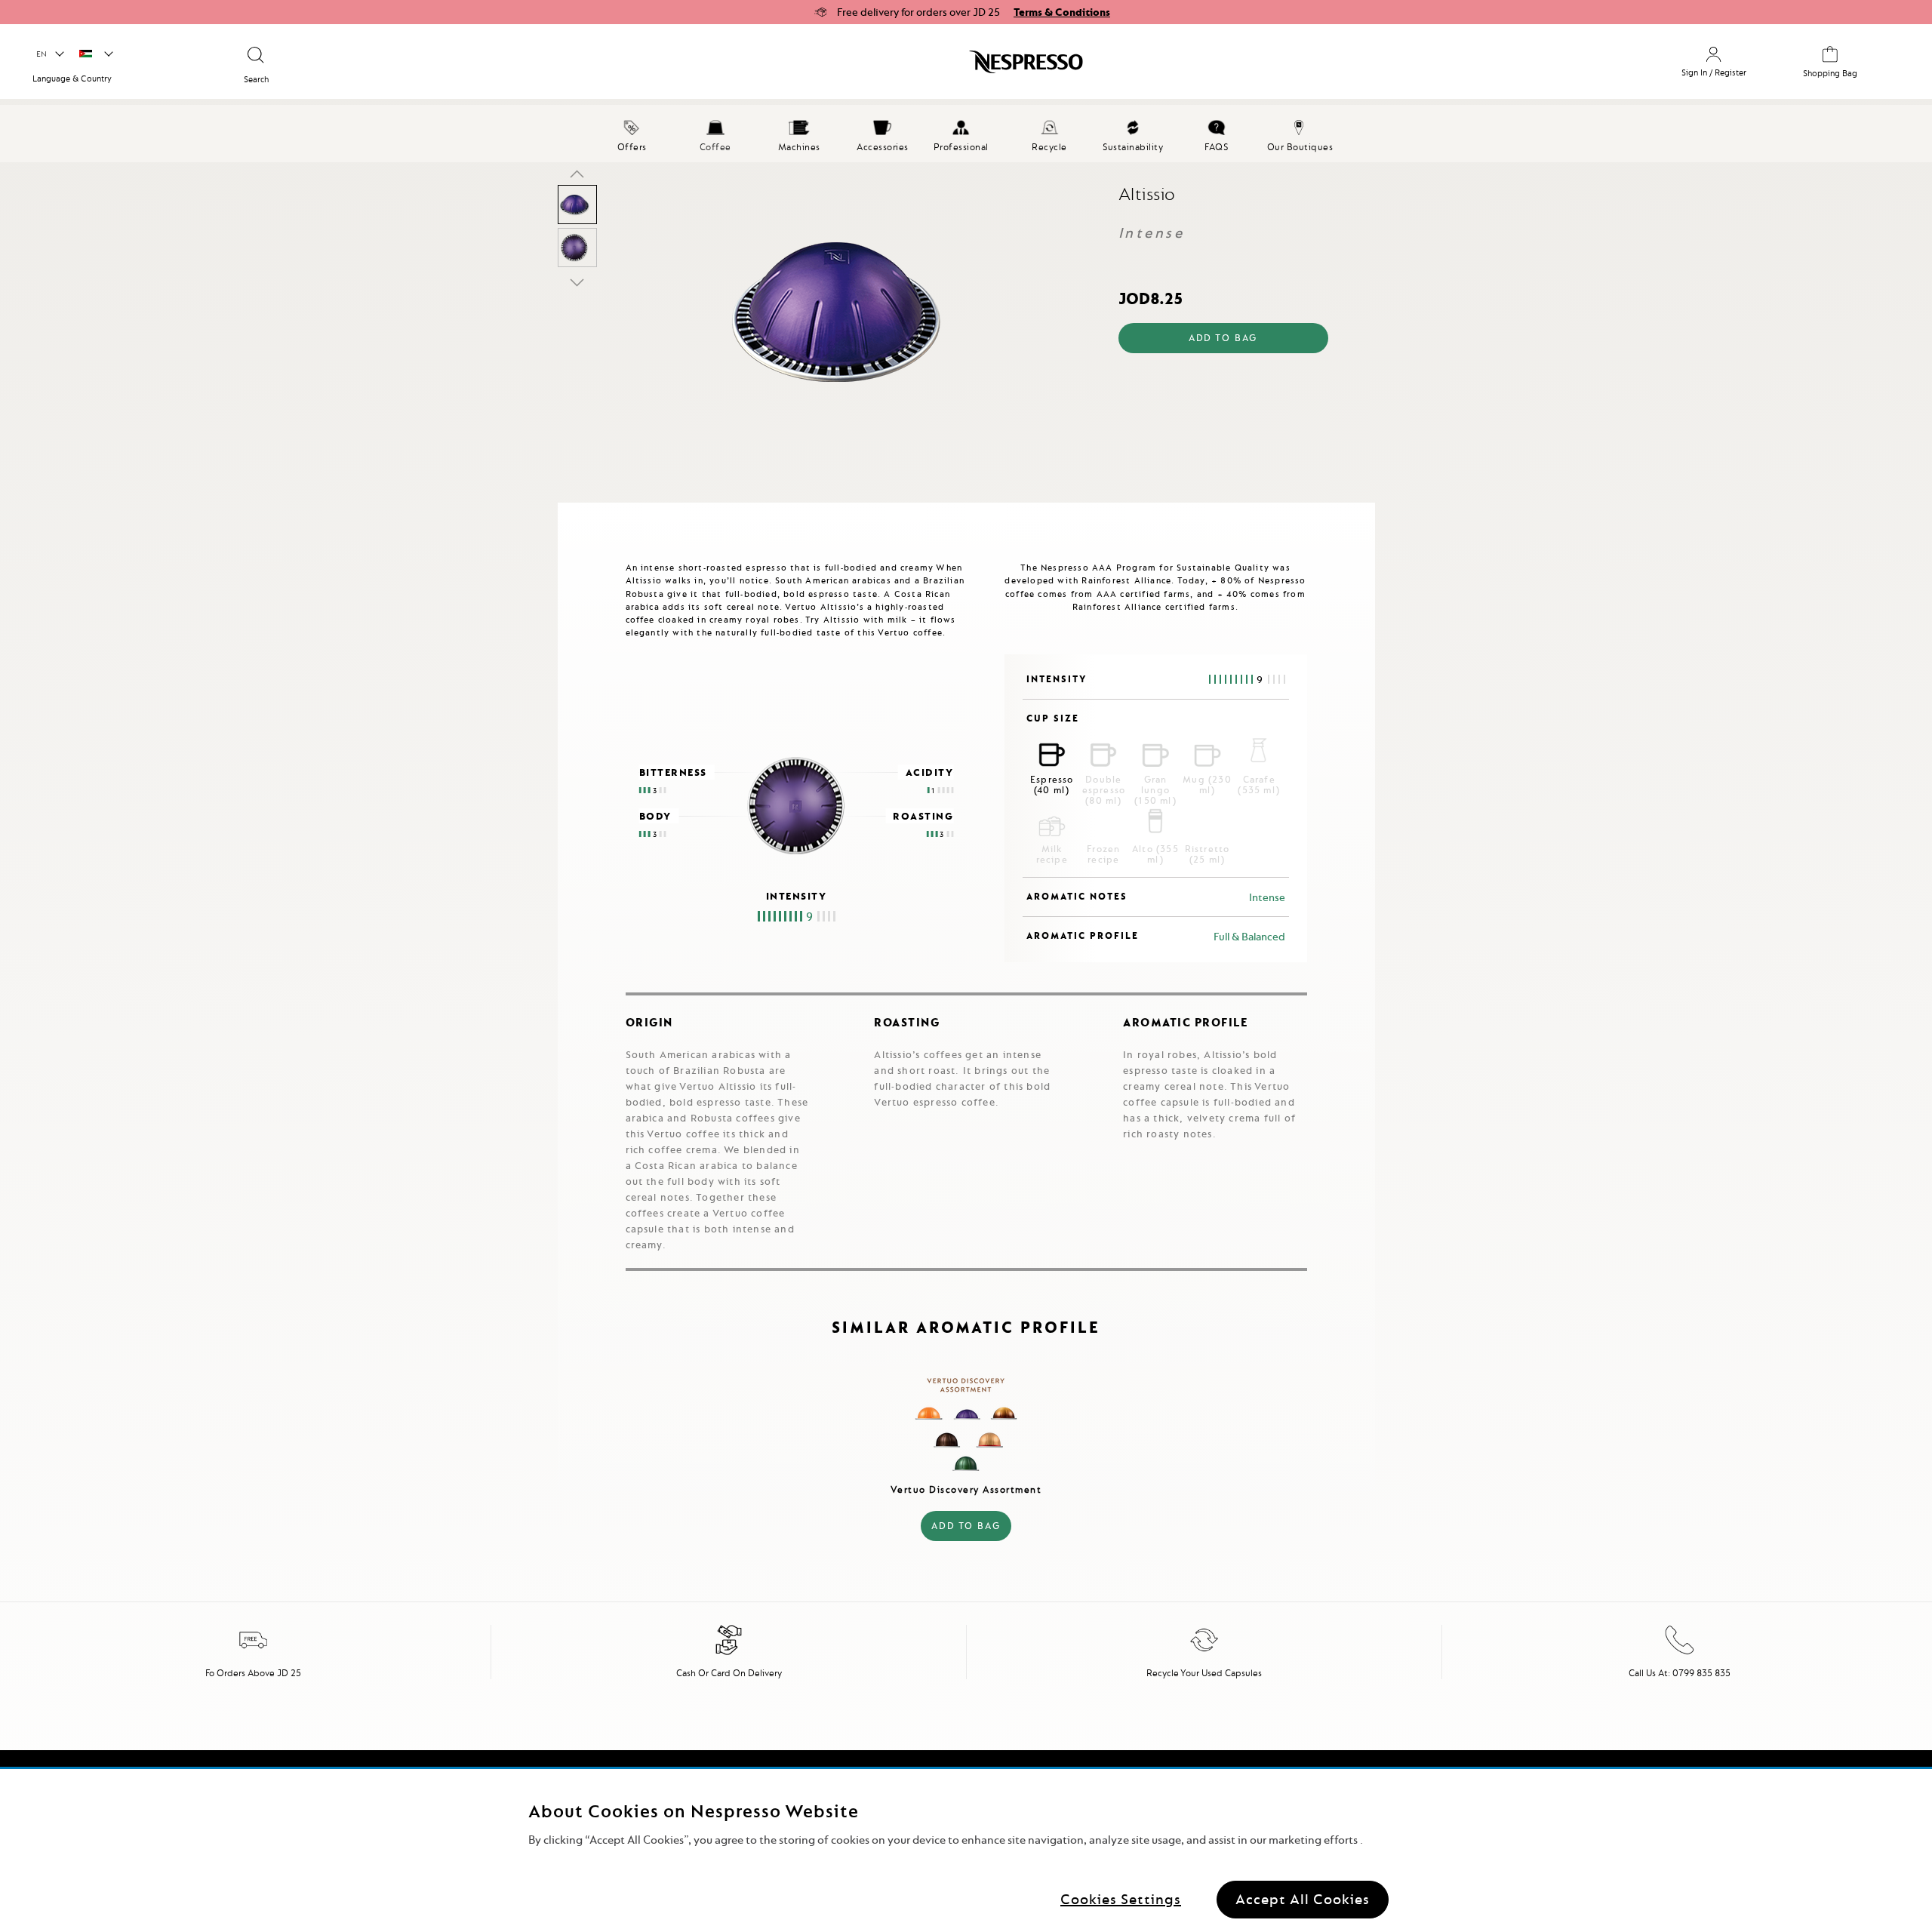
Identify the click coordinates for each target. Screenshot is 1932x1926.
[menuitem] (632, 134)
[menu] (966, 134)
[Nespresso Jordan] (831, 67)
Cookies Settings (1121, 1899)
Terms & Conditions (1062, 12)
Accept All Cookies (1303, 1899)
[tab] (561, 509)
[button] (49, 54)
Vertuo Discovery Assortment (966, 1489)
